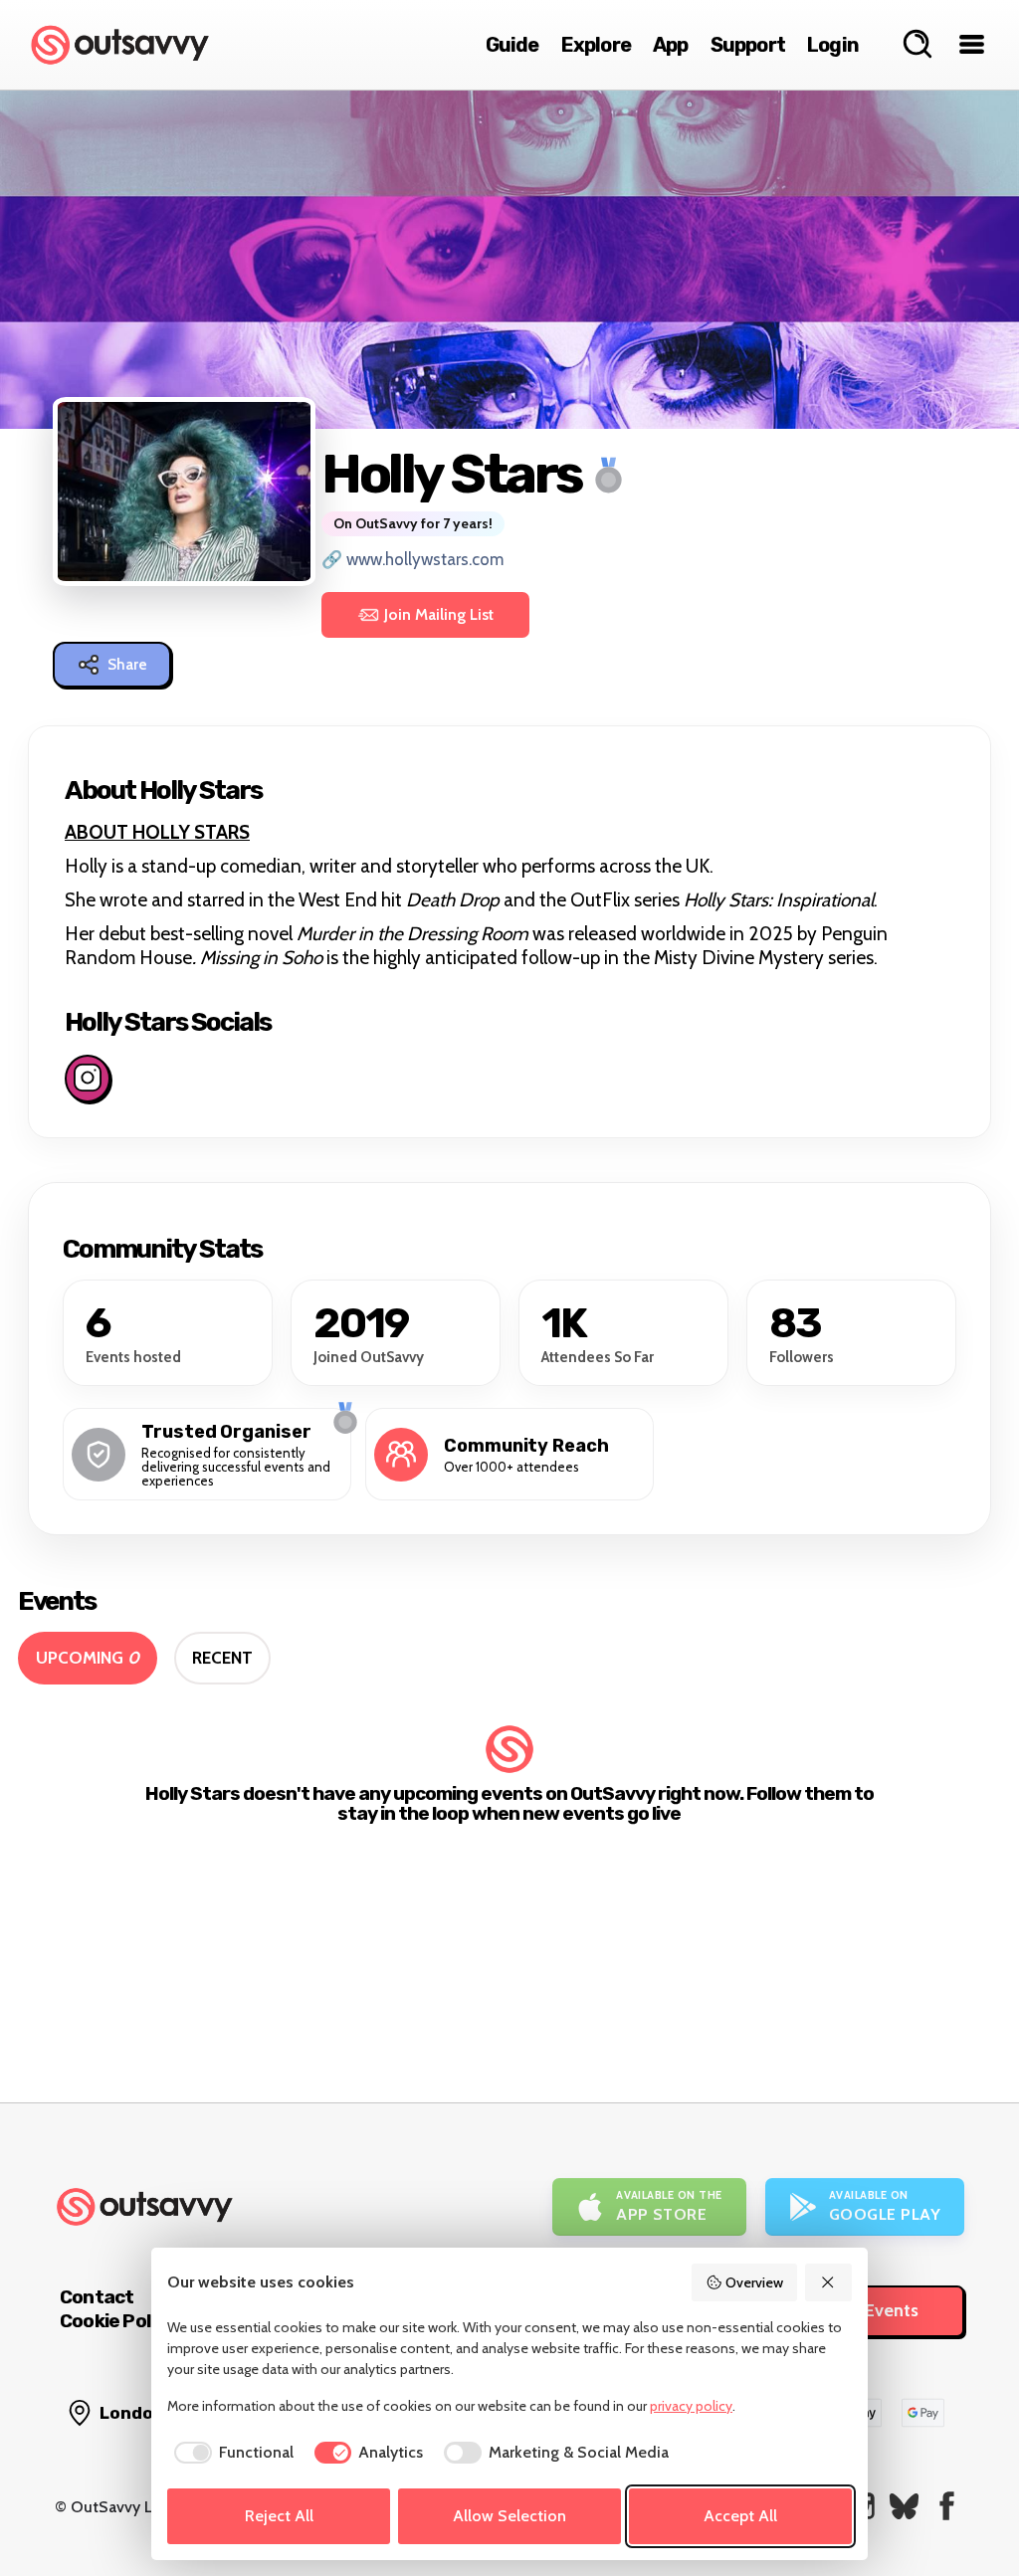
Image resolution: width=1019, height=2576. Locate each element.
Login (833, 45)
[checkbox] (230, 2453)
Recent (222, 1658)
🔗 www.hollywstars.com (412, 559)
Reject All (279, 2516)
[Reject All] (829, 2282)
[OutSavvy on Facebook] (947, 2506)
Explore (596, 45)
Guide (512, 45)
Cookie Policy (117, 2321)
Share (127, 665)
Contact (97, 2297)
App (671, 45)
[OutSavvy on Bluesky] (904, 2506)
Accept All (740, 2516)
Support (748, 45)
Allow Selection (509, 2516)
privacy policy (691, 2406)
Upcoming (88, 1658)
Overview (754, 2282)
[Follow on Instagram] (88, 1079)
